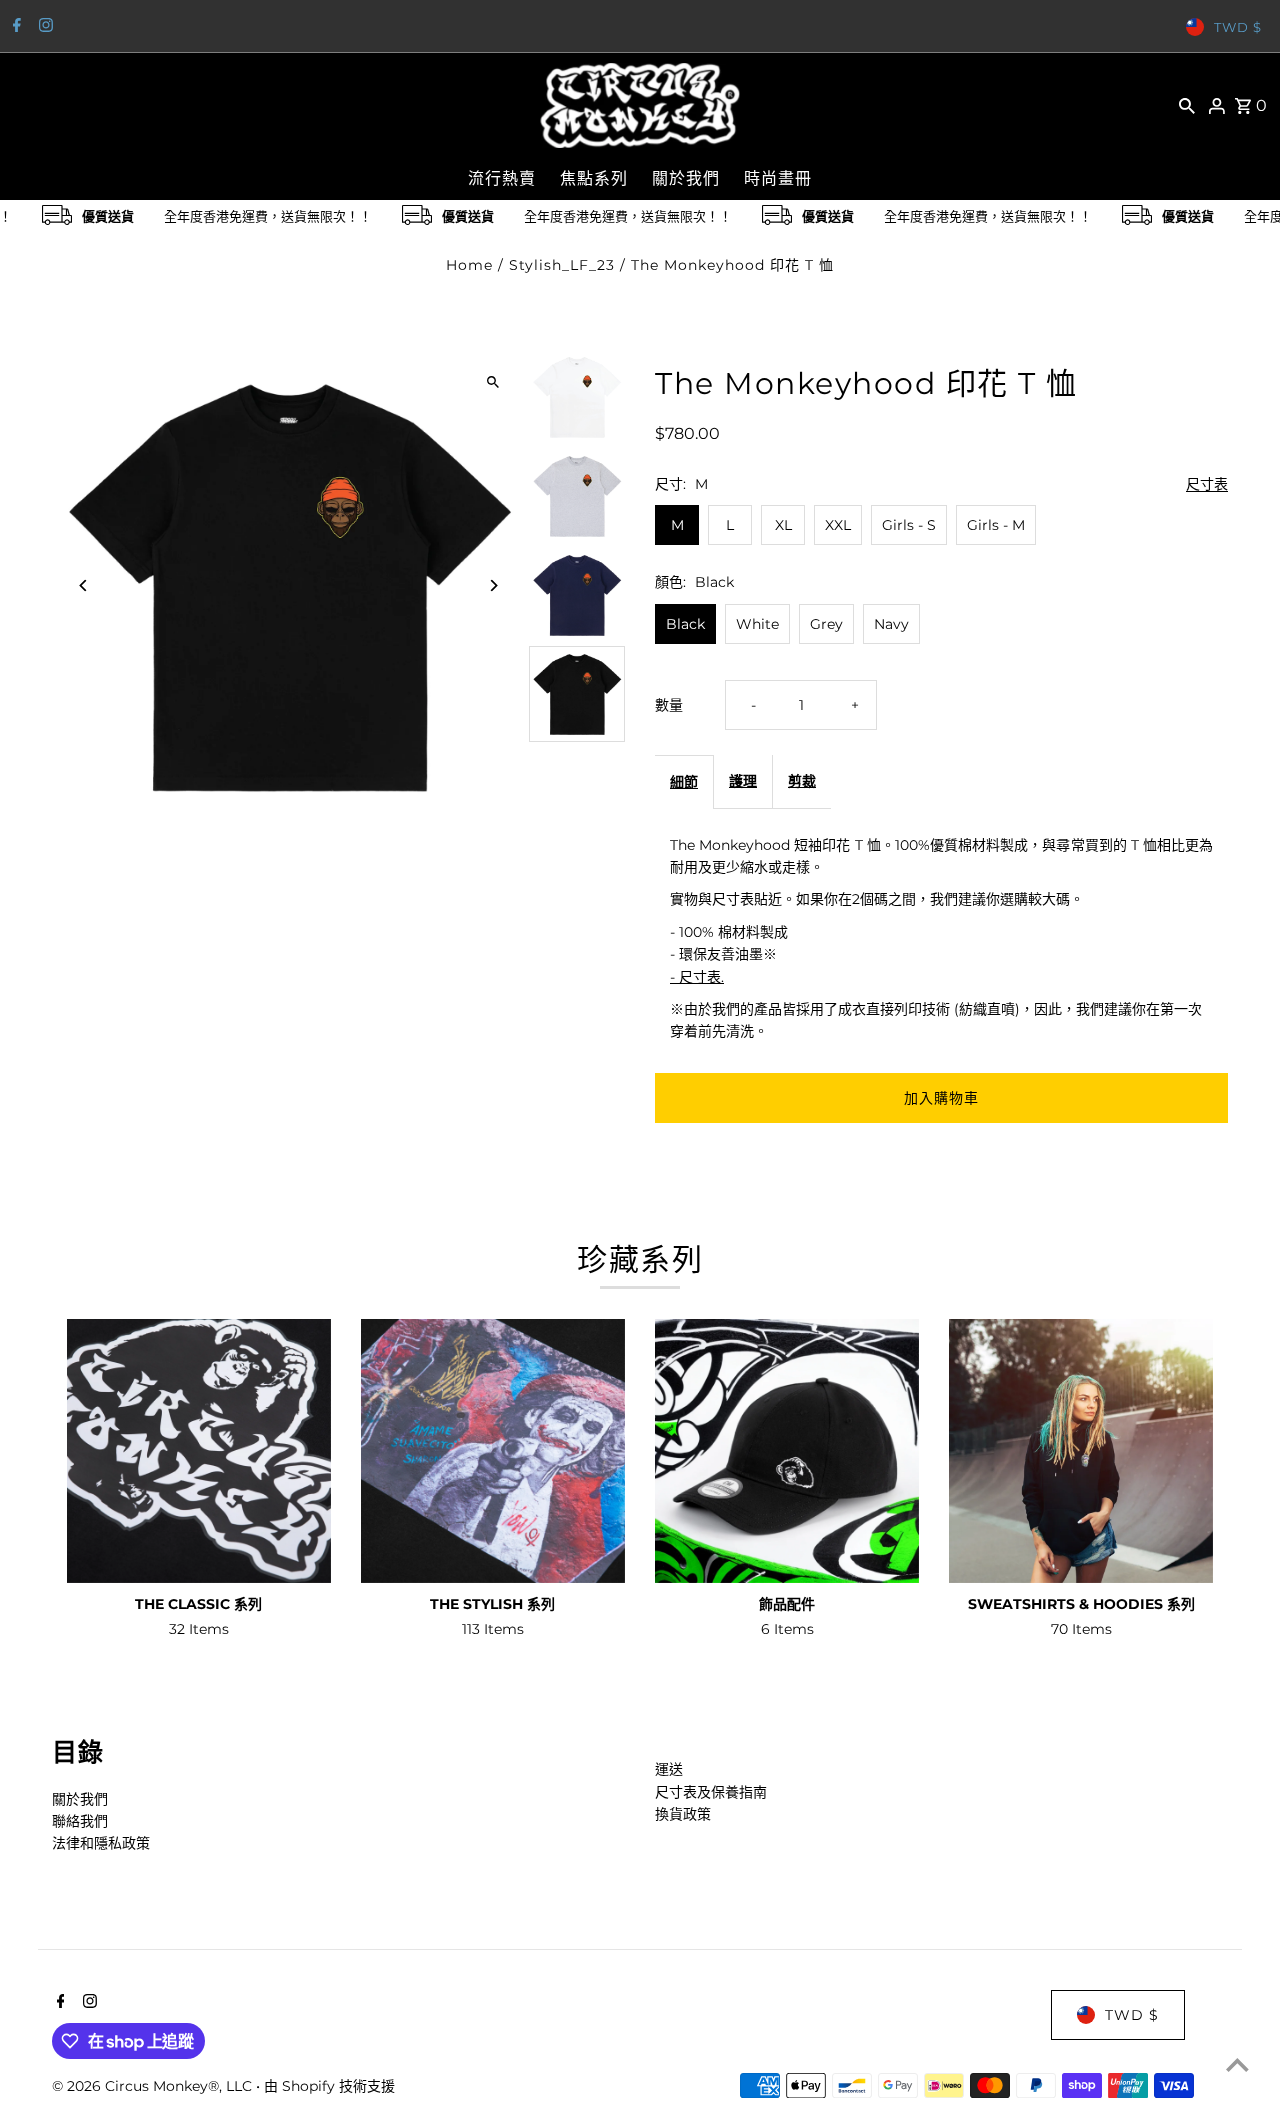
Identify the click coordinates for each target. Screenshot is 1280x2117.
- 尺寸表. (697, 977)
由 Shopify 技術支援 (329, 2086)
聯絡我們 (80, 1821)
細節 (684, 782)
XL (783, 525)
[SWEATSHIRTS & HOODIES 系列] (1081, 1451)
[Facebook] (14, 27)
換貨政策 (683, 1814)
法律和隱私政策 (101, 1843)
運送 (669, 1769)
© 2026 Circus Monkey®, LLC (154, 2086)
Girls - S (909, 525)
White (757, 624)
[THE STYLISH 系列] (493, 1451)
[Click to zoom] (492, 381)
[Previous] (84, 585)
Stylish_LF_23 (562, 265)
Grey (826, 624)
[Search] (1187, 105)
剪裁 (802, 781)
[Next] (492, 585)
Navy (891, 624)
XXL (838, 525)
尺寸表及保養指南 (711, 1792)
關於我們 (80, 1799)
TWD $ (1238, 27)
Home (469, 265)
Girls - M (996, 525)
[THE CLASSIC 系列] (199, 1451)
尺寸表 (1207, 484)
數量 (669, 705)
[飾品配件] (787, 1451)
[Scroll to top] (1237, 2064)
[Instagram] (43, 27)
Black (685, 624)
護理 (743, 781)
